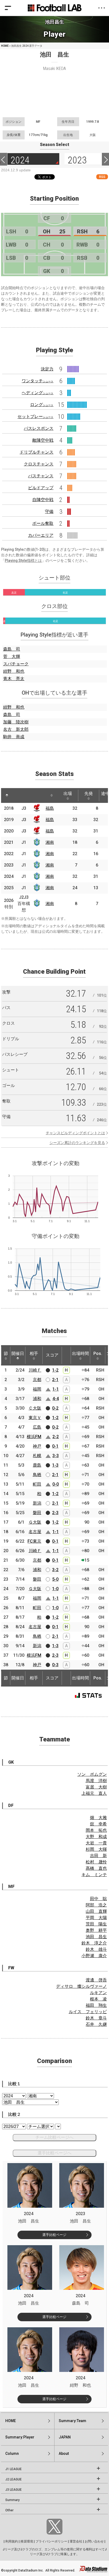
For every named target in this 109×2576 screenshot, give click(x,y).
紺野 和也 (14, 671)
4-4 (56, 1399)
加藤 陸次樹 (16, 722)
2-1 (55, 1380)
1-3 (55, 1465)
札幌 (37, 1456)
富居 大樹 (96, 1787)
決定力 (47, 369)
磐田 (37, 1513)
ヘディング (38, 393)
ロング (42, 405)
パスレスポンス (39, 428)
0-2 (55, 1408)
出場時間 (80, 1353)
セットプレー (35, 416)
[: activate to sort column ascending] (19, 795)
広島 (37, 1427)
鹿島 (37, 1465)
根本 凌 (98, 1999)
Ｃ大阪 (35, 1408)
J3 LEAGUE (13, 2490)
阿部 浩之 (96, 1905)
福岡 (37, 1389)
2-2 (56, 1437)
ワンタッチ (38, 381)
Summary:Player (20, 2437)
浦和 (37, 1399)
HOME (5, 46)
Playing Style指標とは (23, 561)
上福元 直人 (94, 1793)
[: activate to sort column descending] (7, 795)
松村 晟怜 (96, 1862)
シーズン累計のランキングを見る (77, 1143)
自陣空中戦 (43, 500)
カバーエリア (41, 535)
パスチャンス (41, 476)
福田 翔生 (96, 2005)
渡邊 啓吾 (96, 1980)
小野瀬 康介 (94, 1956)
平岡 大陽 (96, 1918)
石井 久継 (96, 2024)
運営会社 (76, 2541)
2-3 (55, 1513)
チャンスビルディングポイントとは (75, 1133)
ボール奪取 (43, 523)
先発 (89, 793)
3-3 (56, 1456)
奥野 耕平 (96, 1930)
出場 (68, 793)
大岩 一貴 (96, 1843)
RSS (102, 177)
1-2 (55, 1370)
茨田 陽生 (96, 1924)
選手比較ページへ (54, 2153)
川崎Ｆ (35, 1370)
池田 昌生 (96, 1937)
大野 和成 (96, 1837)
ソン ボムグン (92, 1774)
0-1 (55, 1446)
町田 (37, 1484)
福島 (50, 808)
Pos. (98, 1353)
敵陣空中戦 (43, 440)
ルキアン (98, 1993)
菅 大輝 (12, 656)
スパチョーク (16, 664)
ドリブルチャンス (37, 452)
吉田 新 (98, 1856)
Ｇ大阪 (35, 1522)
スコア (52, 1355)
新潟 (37, 1503)
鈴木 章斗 (96, 2018)
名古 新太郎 (16, 729)
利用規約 (12, 2541)
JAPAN (65, 2437)
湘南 (50, 842)
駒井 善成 (14, 737)
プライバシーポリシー (51, 2541)
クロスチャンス (39, 464)
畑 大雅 (98, 1818)
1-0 (55, 1589)
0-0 (56, 1484)
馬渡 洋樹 (96, 1781)
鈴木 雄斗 (96, 1949)
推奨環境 (27, 2541)
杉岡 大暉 (96, 1849)
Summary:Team (72, 2421)
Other (9, 2510)
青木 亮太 (14, 679)
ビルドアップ (41, 488)
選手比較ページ (54, 2235)
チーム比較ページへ (54, 2137)
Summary (12, 2500)
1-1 (56, 1389)
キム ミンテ (94, 1875)
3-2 (55, 1570)
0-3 (55, 1665)
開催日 (18, 1353)
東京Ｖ (35, 1418)
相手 (34, 1353)
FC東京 (34, 1541)
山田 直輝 (96, 1911)
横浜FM (34, 1437)
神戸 (37, 1446)
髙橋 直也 (96, 1868)
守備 (49, 512)
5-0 (55, 1579)
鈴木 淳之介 (94, 1943)
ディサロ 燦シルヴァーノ (81, 1986)
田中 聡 (98, 1899)
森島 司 (12, 649)
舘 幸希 (98, 1824)
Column (12, 2453)
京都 (37, 1380)
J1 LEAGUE (13, 2469)
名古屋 (35, 1532)
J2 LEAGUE (13, 2479)
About (64, 2453)
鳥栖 (37, 1475)
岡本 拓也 (96, 1830)
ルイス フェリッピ (88, 2012)
